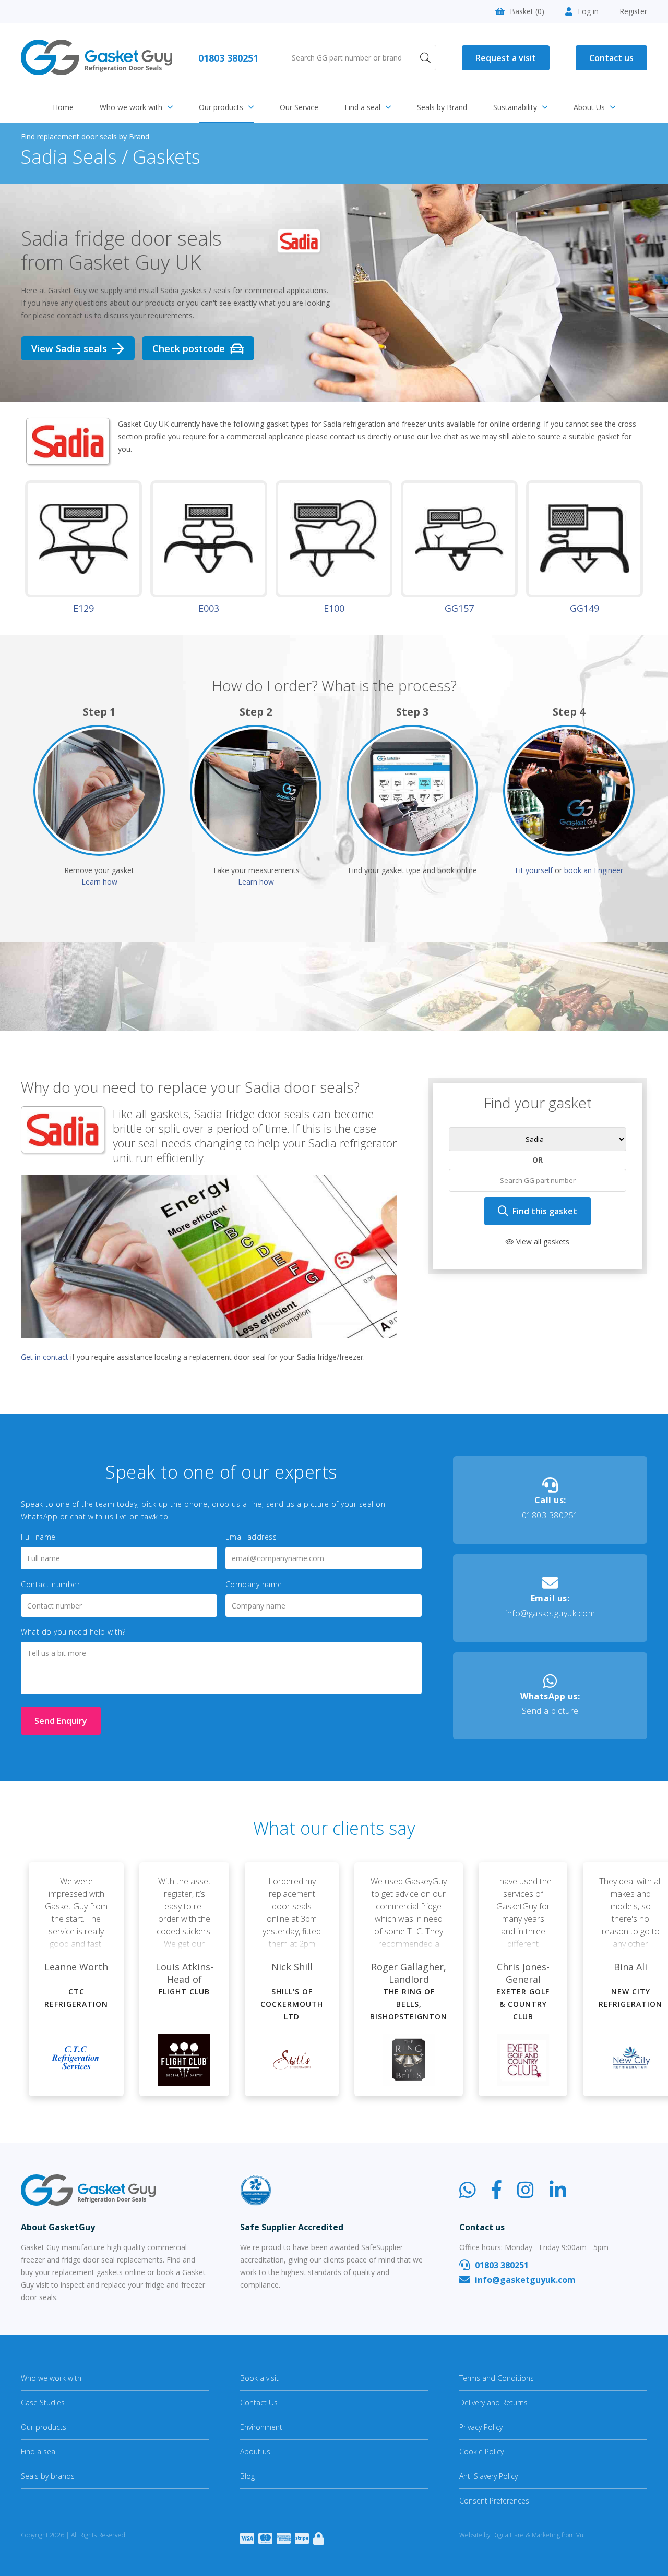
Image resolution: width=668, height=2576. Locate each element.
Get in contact (45, 1357)
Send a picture (550, 1704)
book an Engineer (594, 870)
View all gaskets (543, 1242)
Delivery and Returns (493, 2403)
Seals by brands (48, 2476)
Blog (247, 2476)
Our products (221, 107)
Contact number (50, 1585)
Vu (580, 2535)
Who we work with (131, 107)
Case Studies (43, 2403)
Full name (38, 1537)
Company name (254, 1585)
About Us (589, 107)
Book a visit (259, 2378)
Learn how (99, 882)
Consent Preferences (494, 2501)
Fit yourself (534, 870)
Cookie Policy (481, 2452)
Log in (588, 11)
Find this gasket (545, 1211)
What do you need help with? (73, 1632)
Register (633, 11)
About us (255, 2452)
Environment (261, 2427)
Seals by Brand (442, 107)
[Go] (425, 58)
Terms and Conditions (497, 2378)
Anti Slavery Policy (488, 2476)
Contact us (611, 58)
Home (63, 107)
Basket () (527, 11)
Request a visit (506, 58)
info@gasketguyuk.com (550, 1606)
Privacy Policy (481, 2427)
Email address (251, 1537)
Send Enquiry (61, 1721)
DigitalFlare (508, 2535)
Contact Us (259, 2403)
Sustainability (515, 107)
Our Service (299, 107)
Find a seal (362, 107)
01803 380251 (228, 58)
